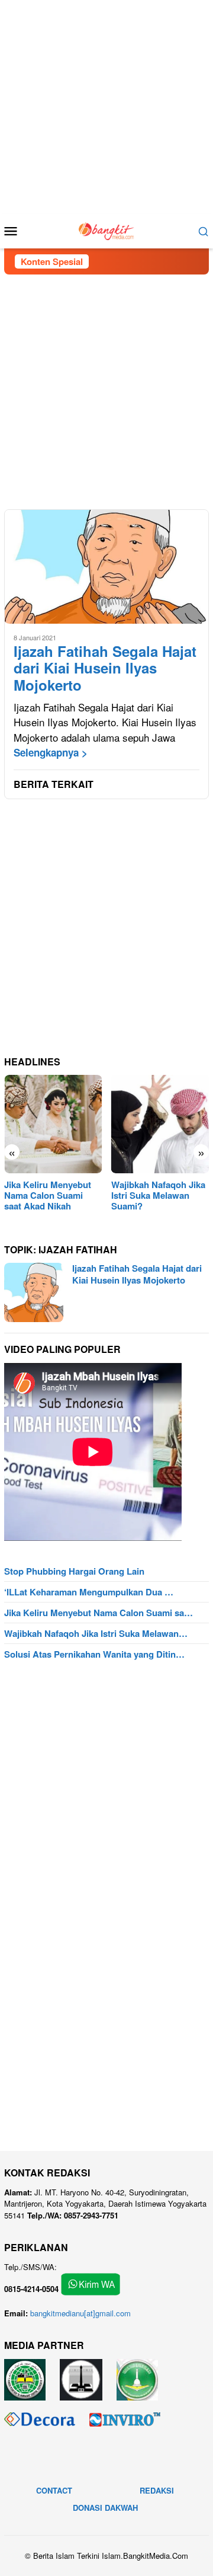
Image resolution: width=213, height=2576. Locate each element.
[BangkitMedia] (106, 229)
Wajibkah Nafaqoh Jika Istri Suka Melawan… (96, 1633)
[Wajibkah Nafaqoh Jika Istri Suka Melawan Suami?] (160, 1124)
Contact (54, 2490)
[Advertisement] (106, 107)
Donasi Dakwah (105, 2508)
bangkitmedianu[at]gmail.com (80, 2313)
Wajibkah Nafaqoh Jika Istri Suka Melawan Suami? (158, 1195)
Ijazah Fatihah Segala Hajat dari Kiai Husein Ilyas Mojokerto (105, 668)
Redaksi (157, 2490)
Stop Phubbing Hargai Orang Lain (74, 1571)
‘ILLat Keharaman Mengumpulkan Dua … (89, 1592)
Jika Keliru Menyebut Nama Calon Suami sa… (99, 1613)
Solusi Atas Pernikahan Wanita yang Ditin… (94, 1654)
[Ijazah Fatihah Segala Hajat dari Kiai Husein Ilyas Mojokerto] (106, 567)
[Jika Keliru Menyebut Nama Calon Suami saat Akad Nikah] (53, 1124)
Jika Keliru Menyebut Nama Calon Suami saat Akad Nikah (48, 1195)
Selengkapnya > (51, 752)
